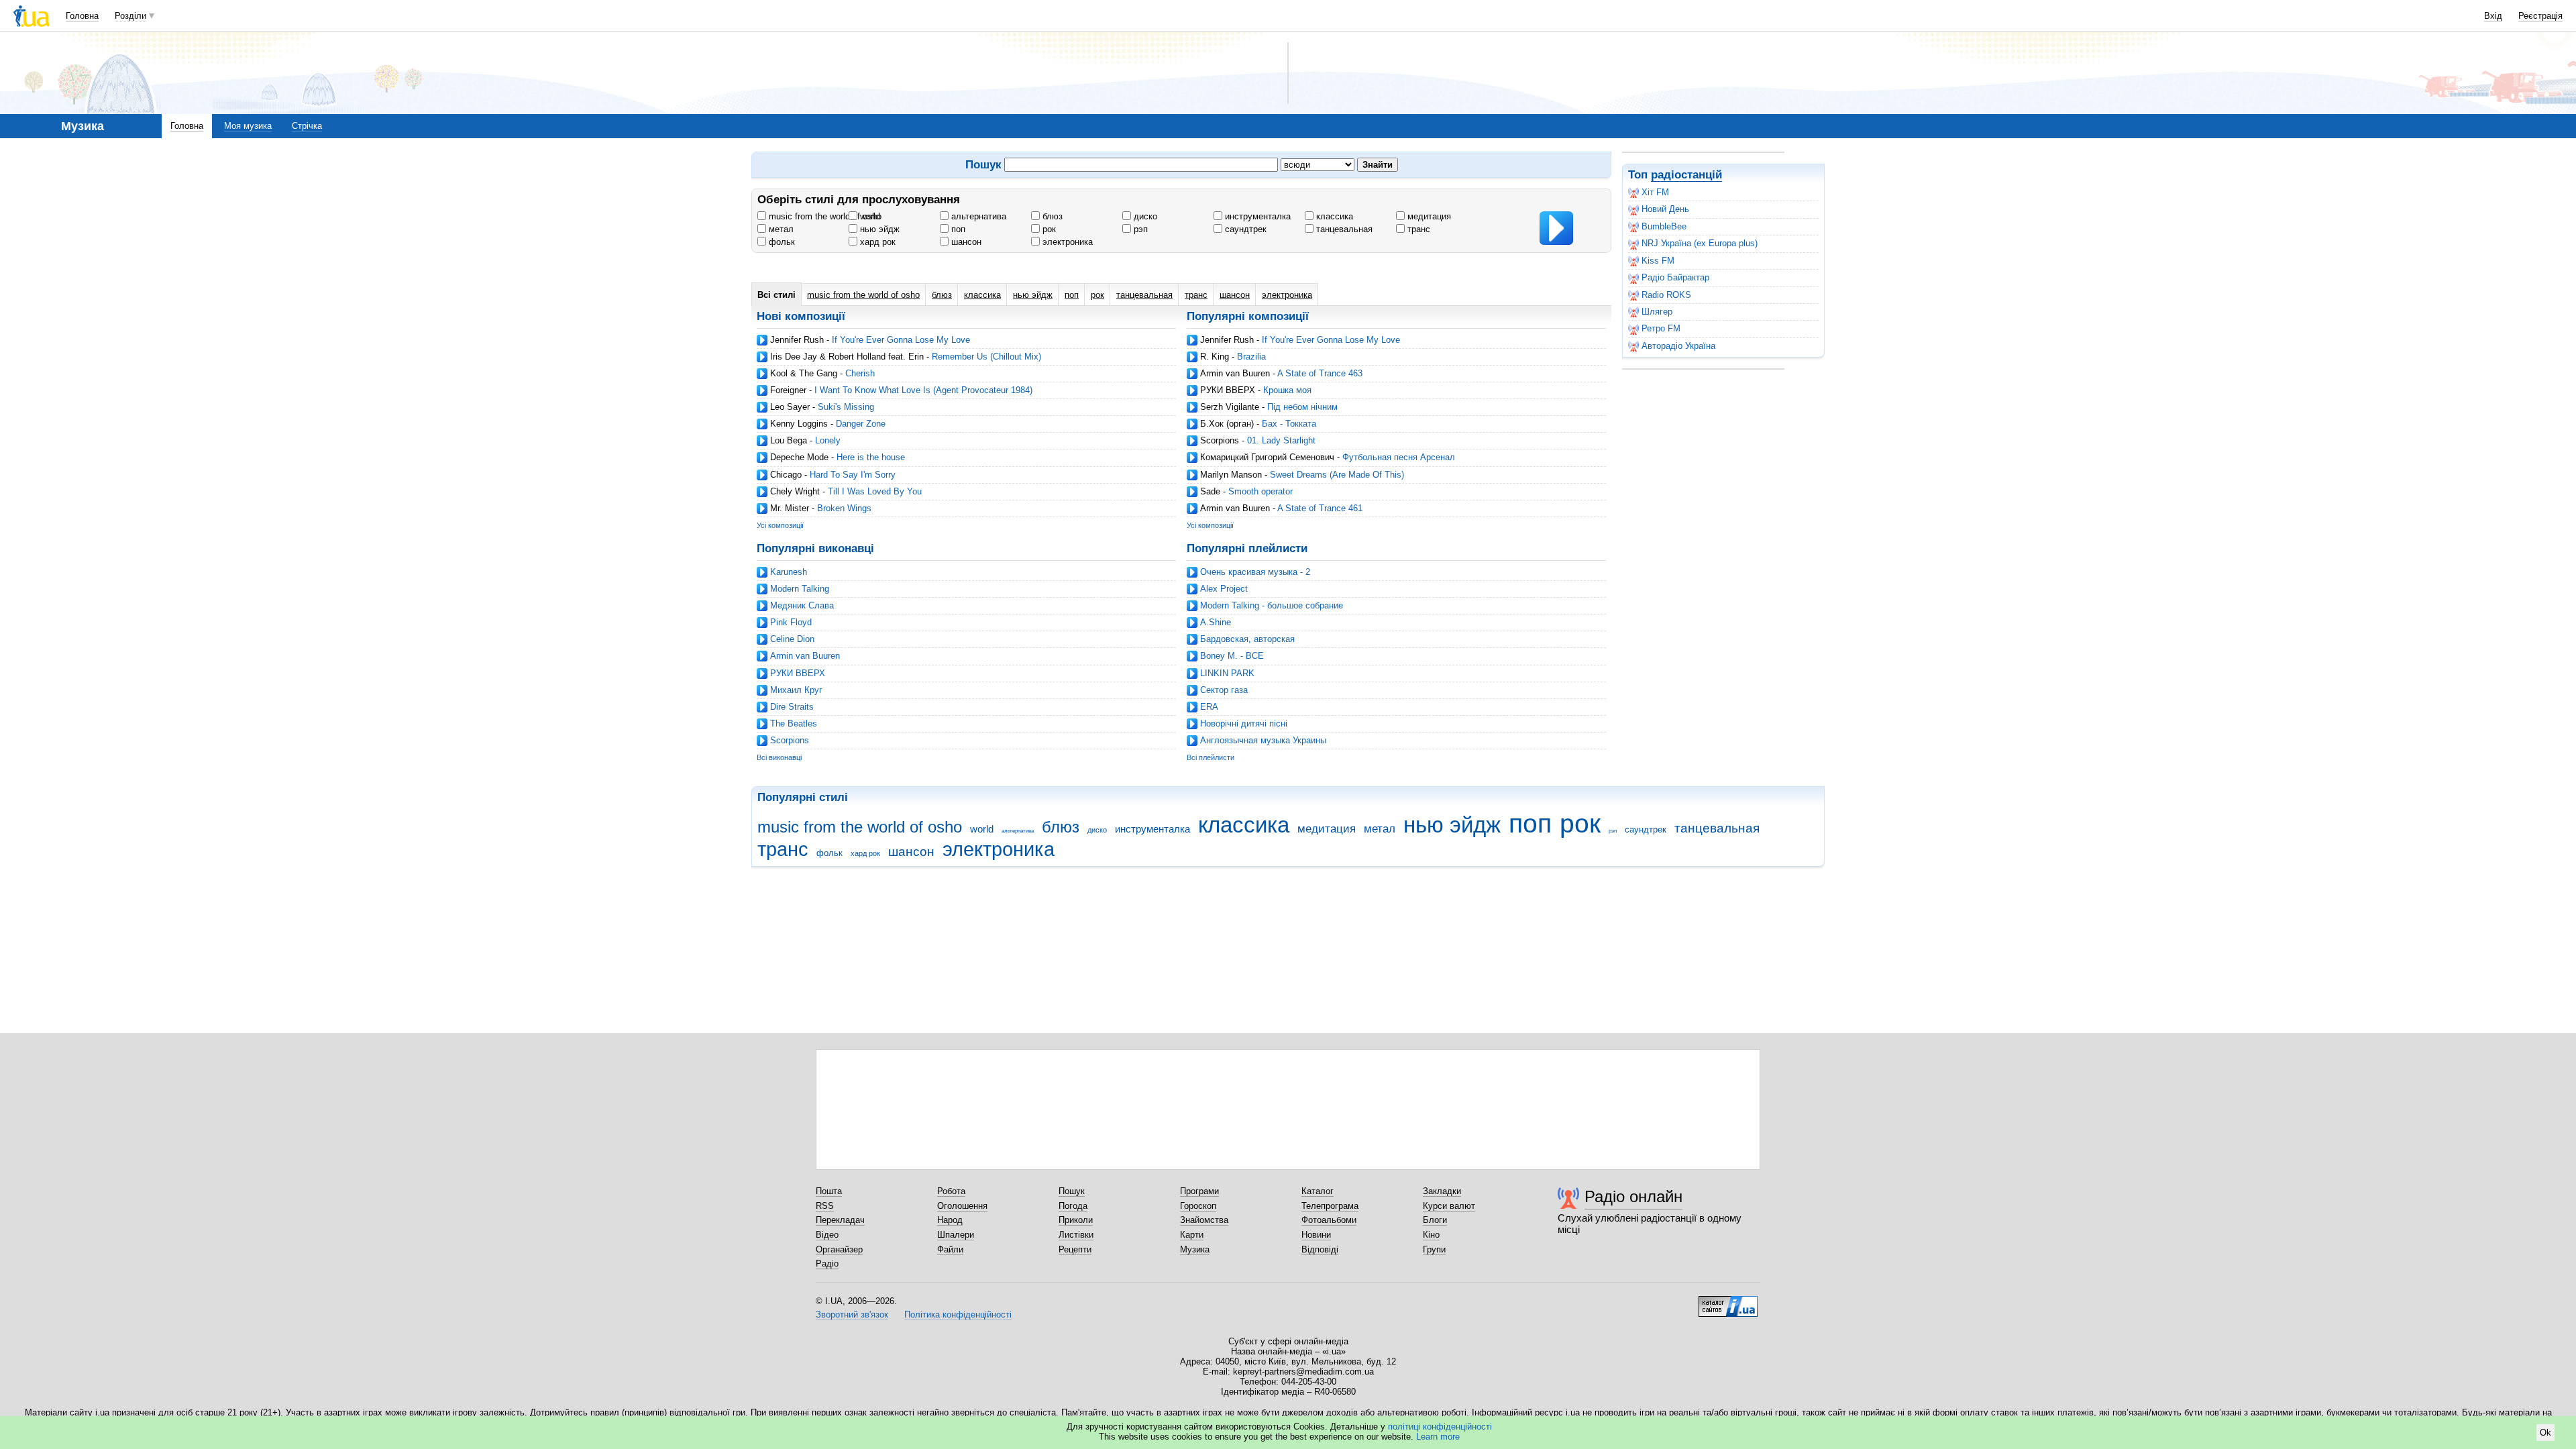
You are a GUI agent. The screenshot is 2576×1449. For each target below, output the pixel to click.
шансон (965, 242)
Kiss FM (1658, 261)
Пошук (1072, 1191)
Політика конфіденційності (958, 1314)
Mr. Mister (790, 508)
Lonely (828, 440)
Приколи (1076, 1220)
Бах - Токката (1289, 424)
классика (1333, 216)
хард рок (876, 242)
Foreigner (788, 390)
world (869, 216)
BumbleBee (1664, 226)
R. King (1215, 357)
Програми (1199, 1191)
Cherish (860, 373)
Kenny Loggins (799, 424)
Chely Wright (795, 491)
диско (1144, 216)
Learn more (1438, 1437)
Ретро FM (1661, 328)
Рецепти (1075, 1249)
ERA (1209, 707)
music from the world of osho (824, 216)
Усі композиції (780, 525)
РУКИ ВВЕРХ (1228, 390)
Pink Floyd (791, 622)
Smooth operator (1260, 491)
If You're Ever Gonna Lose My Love (901, 340)
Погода (1073, 1206)
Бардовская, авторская (1247, 639)
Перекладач (840, 1220)
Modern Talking (800, 589)
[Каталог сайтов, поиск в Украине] (1728, 1301)
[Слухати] (1556, 228)
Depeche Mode (799, 457)
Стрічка (307, 126)
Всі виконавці (779, 757)
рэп (1139, 229)
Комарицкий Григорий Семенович (1267, 457)
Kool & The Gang (804, 373)
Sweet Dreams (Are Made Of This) (1337, 475)
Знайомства (1204, 1220)
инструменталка (1256, 216)
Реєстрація (2540, 16)
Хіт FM (1655, 192)
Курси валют (1449, 1206)
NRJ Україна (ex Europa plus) (1700, 243)
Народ (950, 1220)
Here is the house (871, 457)
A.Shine (1216, 622)
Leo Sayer (790, 407)
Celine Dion (792, 639)
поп (957, 229)
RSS (825, 1206)
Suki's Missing (846, 407)
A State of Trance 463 (1320, 373)
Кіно (1431, 1235)
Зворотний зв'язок (852, 1314)
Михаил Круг (796, 690)
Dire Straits (792, 707)
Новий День (1665, 209)
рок (1048, 229)
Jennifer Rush (797, 340)
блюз (1051, 216)
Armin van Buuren (1235, 373)
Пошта (829, 1191)
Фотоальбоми (1329, 1220)
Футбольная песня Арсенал (1399, 457)
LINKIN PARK (1227, 673)
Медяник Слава (802, 605)
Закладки (1442, 1191)
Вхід (2493, 16)
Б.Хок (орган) (1227, 424)
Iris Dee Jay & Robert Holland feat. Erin (847, 357)
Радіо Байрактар (1675, 277)
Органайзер (839, 1249)
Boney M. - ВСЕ (1232, 656)
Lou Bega (789, 440)
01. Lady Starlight (1281, 440)
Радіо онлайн (1633, 1196)
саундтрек (1244, 229)
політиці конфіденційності (1440, 1427)
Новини (1316, 1235)
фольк (781, 242)
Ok (2545, 1433)
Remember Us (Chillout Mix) (986, 357)
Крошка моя (1287, 390)
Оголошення (962, 1206)
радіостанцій (1686, 175)
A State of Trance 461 (1320, 508)
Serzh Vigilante (1230, 407)
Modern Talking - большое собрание (1272, 605)
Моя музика (248, 126)
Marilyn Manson (1231, 475)
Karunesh (789, 572)
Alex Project (1224, 589)
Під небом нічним (1302, 407)
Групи (1434, 1249)
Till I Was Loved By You (875, 491)
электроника (1066, 242)
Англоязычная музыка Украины (1263, 740)
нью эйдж (878, 229)
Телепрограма (1330, 1206)
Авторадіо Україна (1678, 346)
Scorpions (1220, 440)
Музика (1195, 1249)
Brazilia (1251, 357)
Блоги (1435, 1220)
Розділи (130, 16)
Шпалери (956, 1235)
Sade (1210, 491)
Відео (827, 1235)
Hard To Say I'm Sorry (853, 475)
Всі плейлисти (1211, 757)
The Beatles (794, 723)
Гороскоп (1198, 1206)
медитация (1428, 216)
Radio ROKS (1666, 295)
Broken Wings (844, 508)
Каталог (1318, 1191)
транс (1417, 229)
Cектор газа (1224, 690)
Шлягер (1657, 312)
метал (780, 229)
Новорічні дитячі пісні (1244, 723)
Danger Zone (861, 424)
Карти (1192, 1235)
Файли (950, 1249)
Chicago (786, 475)
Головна (82, 16)
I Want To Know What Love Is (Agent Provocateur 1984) (923, 390)
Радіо (827, 1264)
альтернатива (977, 216)
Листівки (1076, 1235)
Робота (951, 1191)
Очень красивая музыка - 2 (1255, 572)
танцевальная (1343, 229)
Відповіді (1320, 1249)
